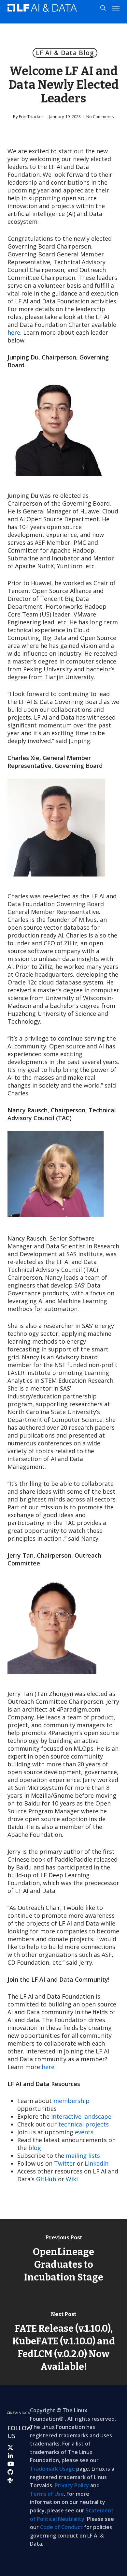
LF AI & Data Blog (65, 53)
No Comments (100, 116)
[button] (116, 8)
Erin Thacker (31, 116)
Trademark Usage (52, 2469)
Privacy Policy (72, 2485)
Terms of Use (47, 2494)
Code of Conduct (61, 2527)
